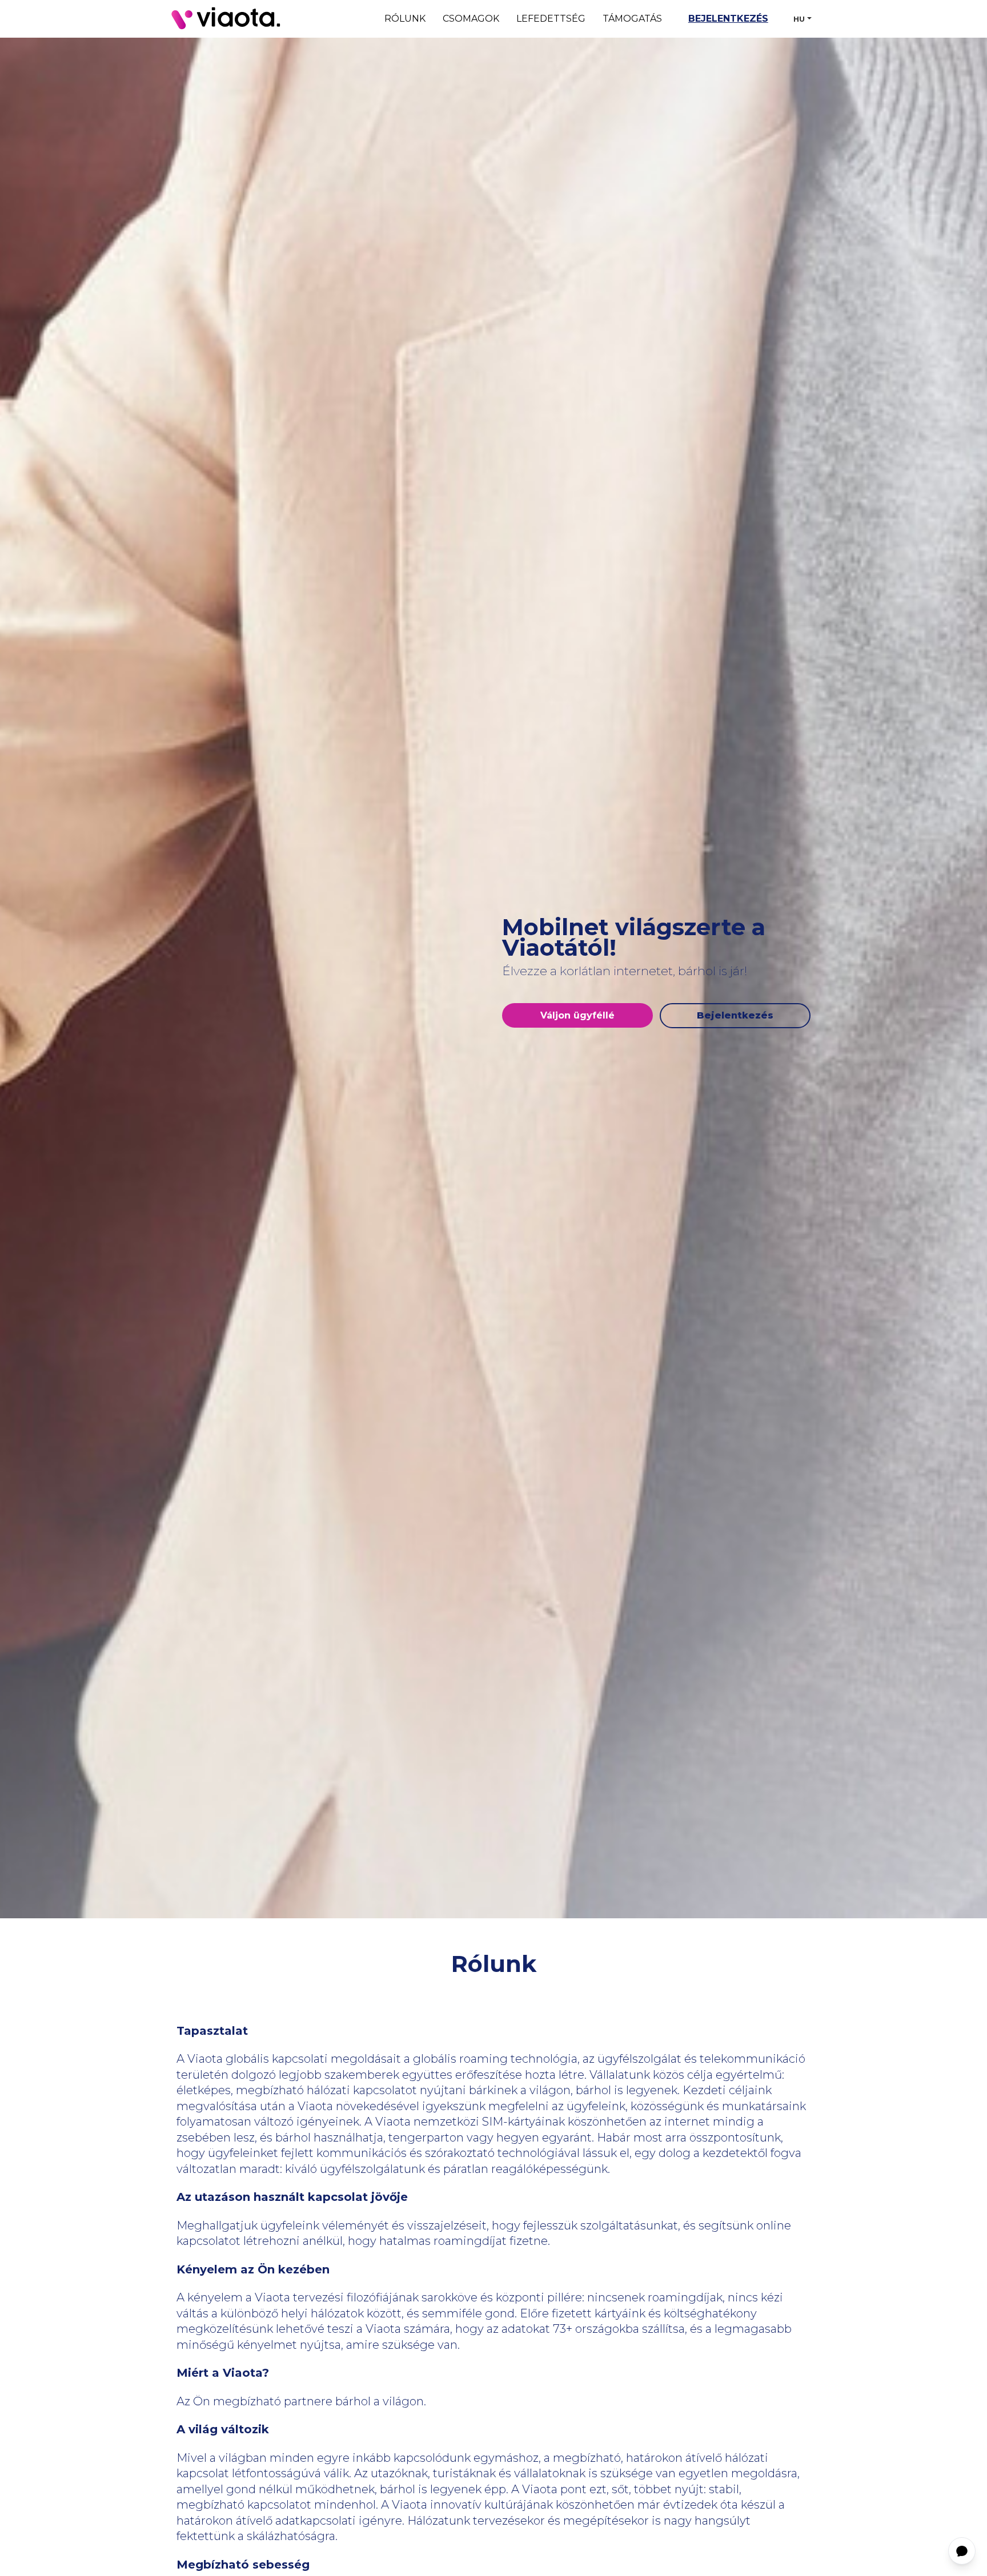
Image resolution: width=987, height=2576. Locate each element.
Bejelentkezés (728, 19)
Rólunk (405, 19)
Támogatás (632, 19)
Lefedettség (551, 19)
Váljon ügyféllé (577, 1015)
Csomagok (471, 19)
